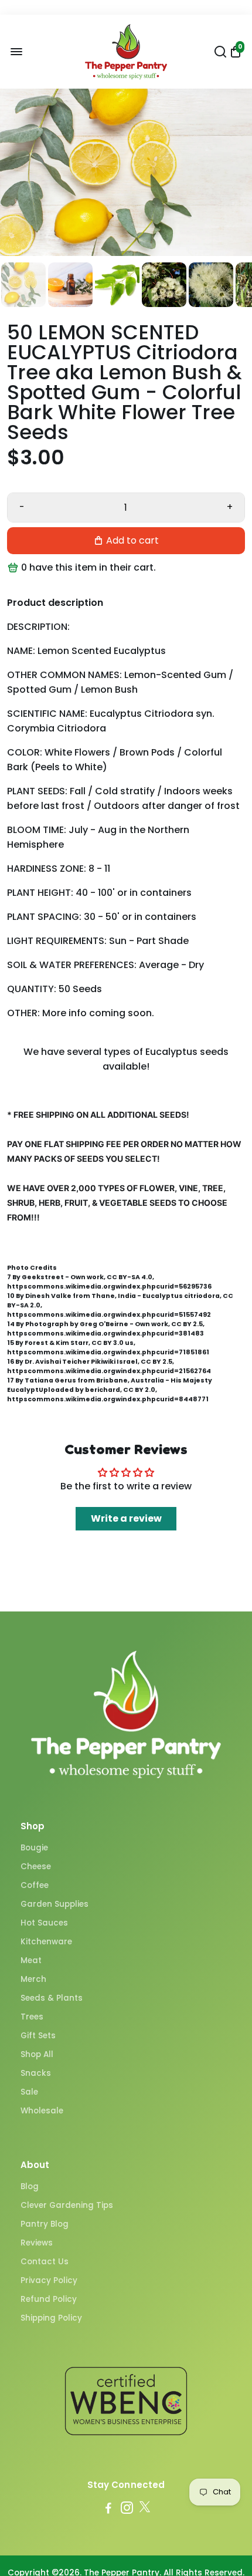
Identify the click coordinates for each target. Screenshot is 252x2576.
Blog (30, 2186)
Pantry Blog (45, 2224)
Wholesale (42, 2111)
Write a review (126, 1518)
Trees (32, 2017)
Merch (33, 1979)
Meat (31, 1960)
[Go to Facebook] (108, 2509)
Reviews (37, 2243)
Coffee (35, 1885)
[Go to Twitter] (145, 2509)
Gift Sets (38, 2036)
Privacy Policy (49, 2280)
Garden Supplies (55, 1904)
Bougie (34, 1848)
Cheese (36, 1867)
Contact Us (45, 2262)
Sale (29, 2092)
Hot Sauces (44, 1923)
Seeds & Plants (52, 1998)
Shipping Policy (51, 2318)
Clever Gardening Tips (67, 2205)
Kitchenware (46, 1942)
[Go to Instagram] (127, 2509)
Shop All (37, 2054)
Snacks (36, 2073)
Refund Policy (49, 2299)
